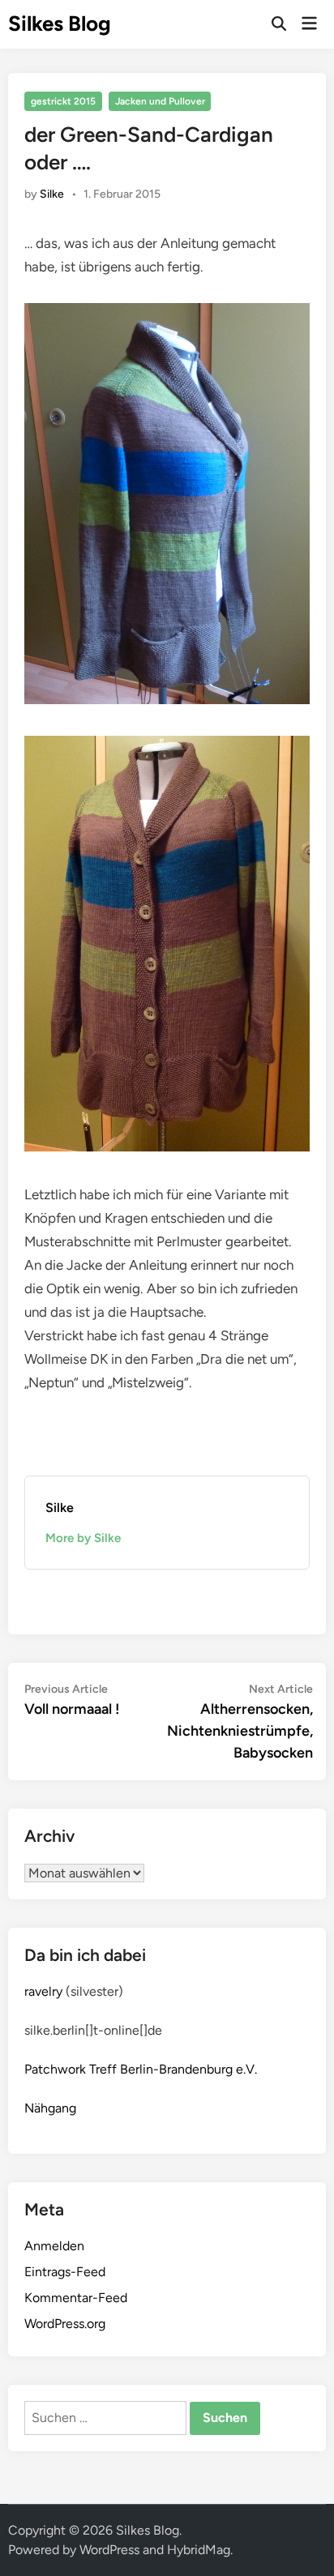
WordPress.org (65, 2324)
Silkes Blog (60, 23)
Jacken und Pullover (160, 101)
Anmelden (54, 2246)
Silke (52, 194)
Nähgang (50, 2108)
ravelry (43, 1991)
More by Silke (83, 1538)
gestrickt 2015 (63, 101)
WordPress (109, 2550)
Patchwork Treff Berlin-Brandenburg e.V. (141, 2069)
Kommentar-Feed (76, 2298)
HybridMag (199, 2550)
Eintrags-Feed (65, 2272)
